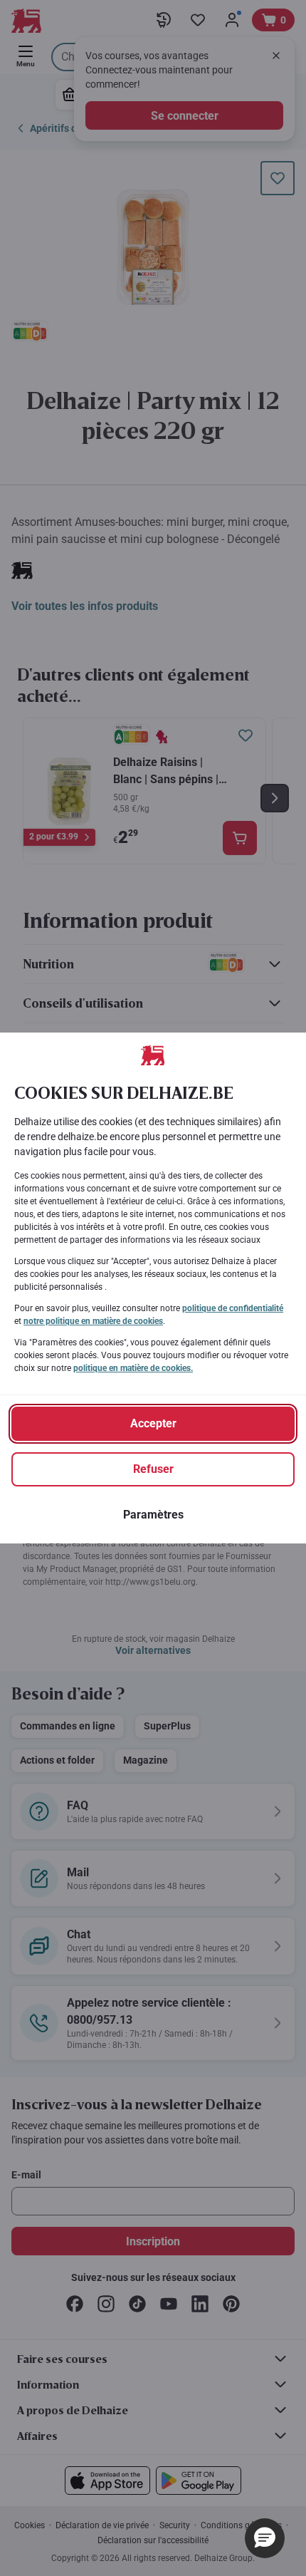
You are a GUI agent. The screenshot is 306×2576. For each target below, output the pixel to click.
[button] (265, 2538)
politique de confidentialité (233, 1308)
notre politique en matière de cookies (93, 1321)
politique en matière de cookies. (133, 1368)
